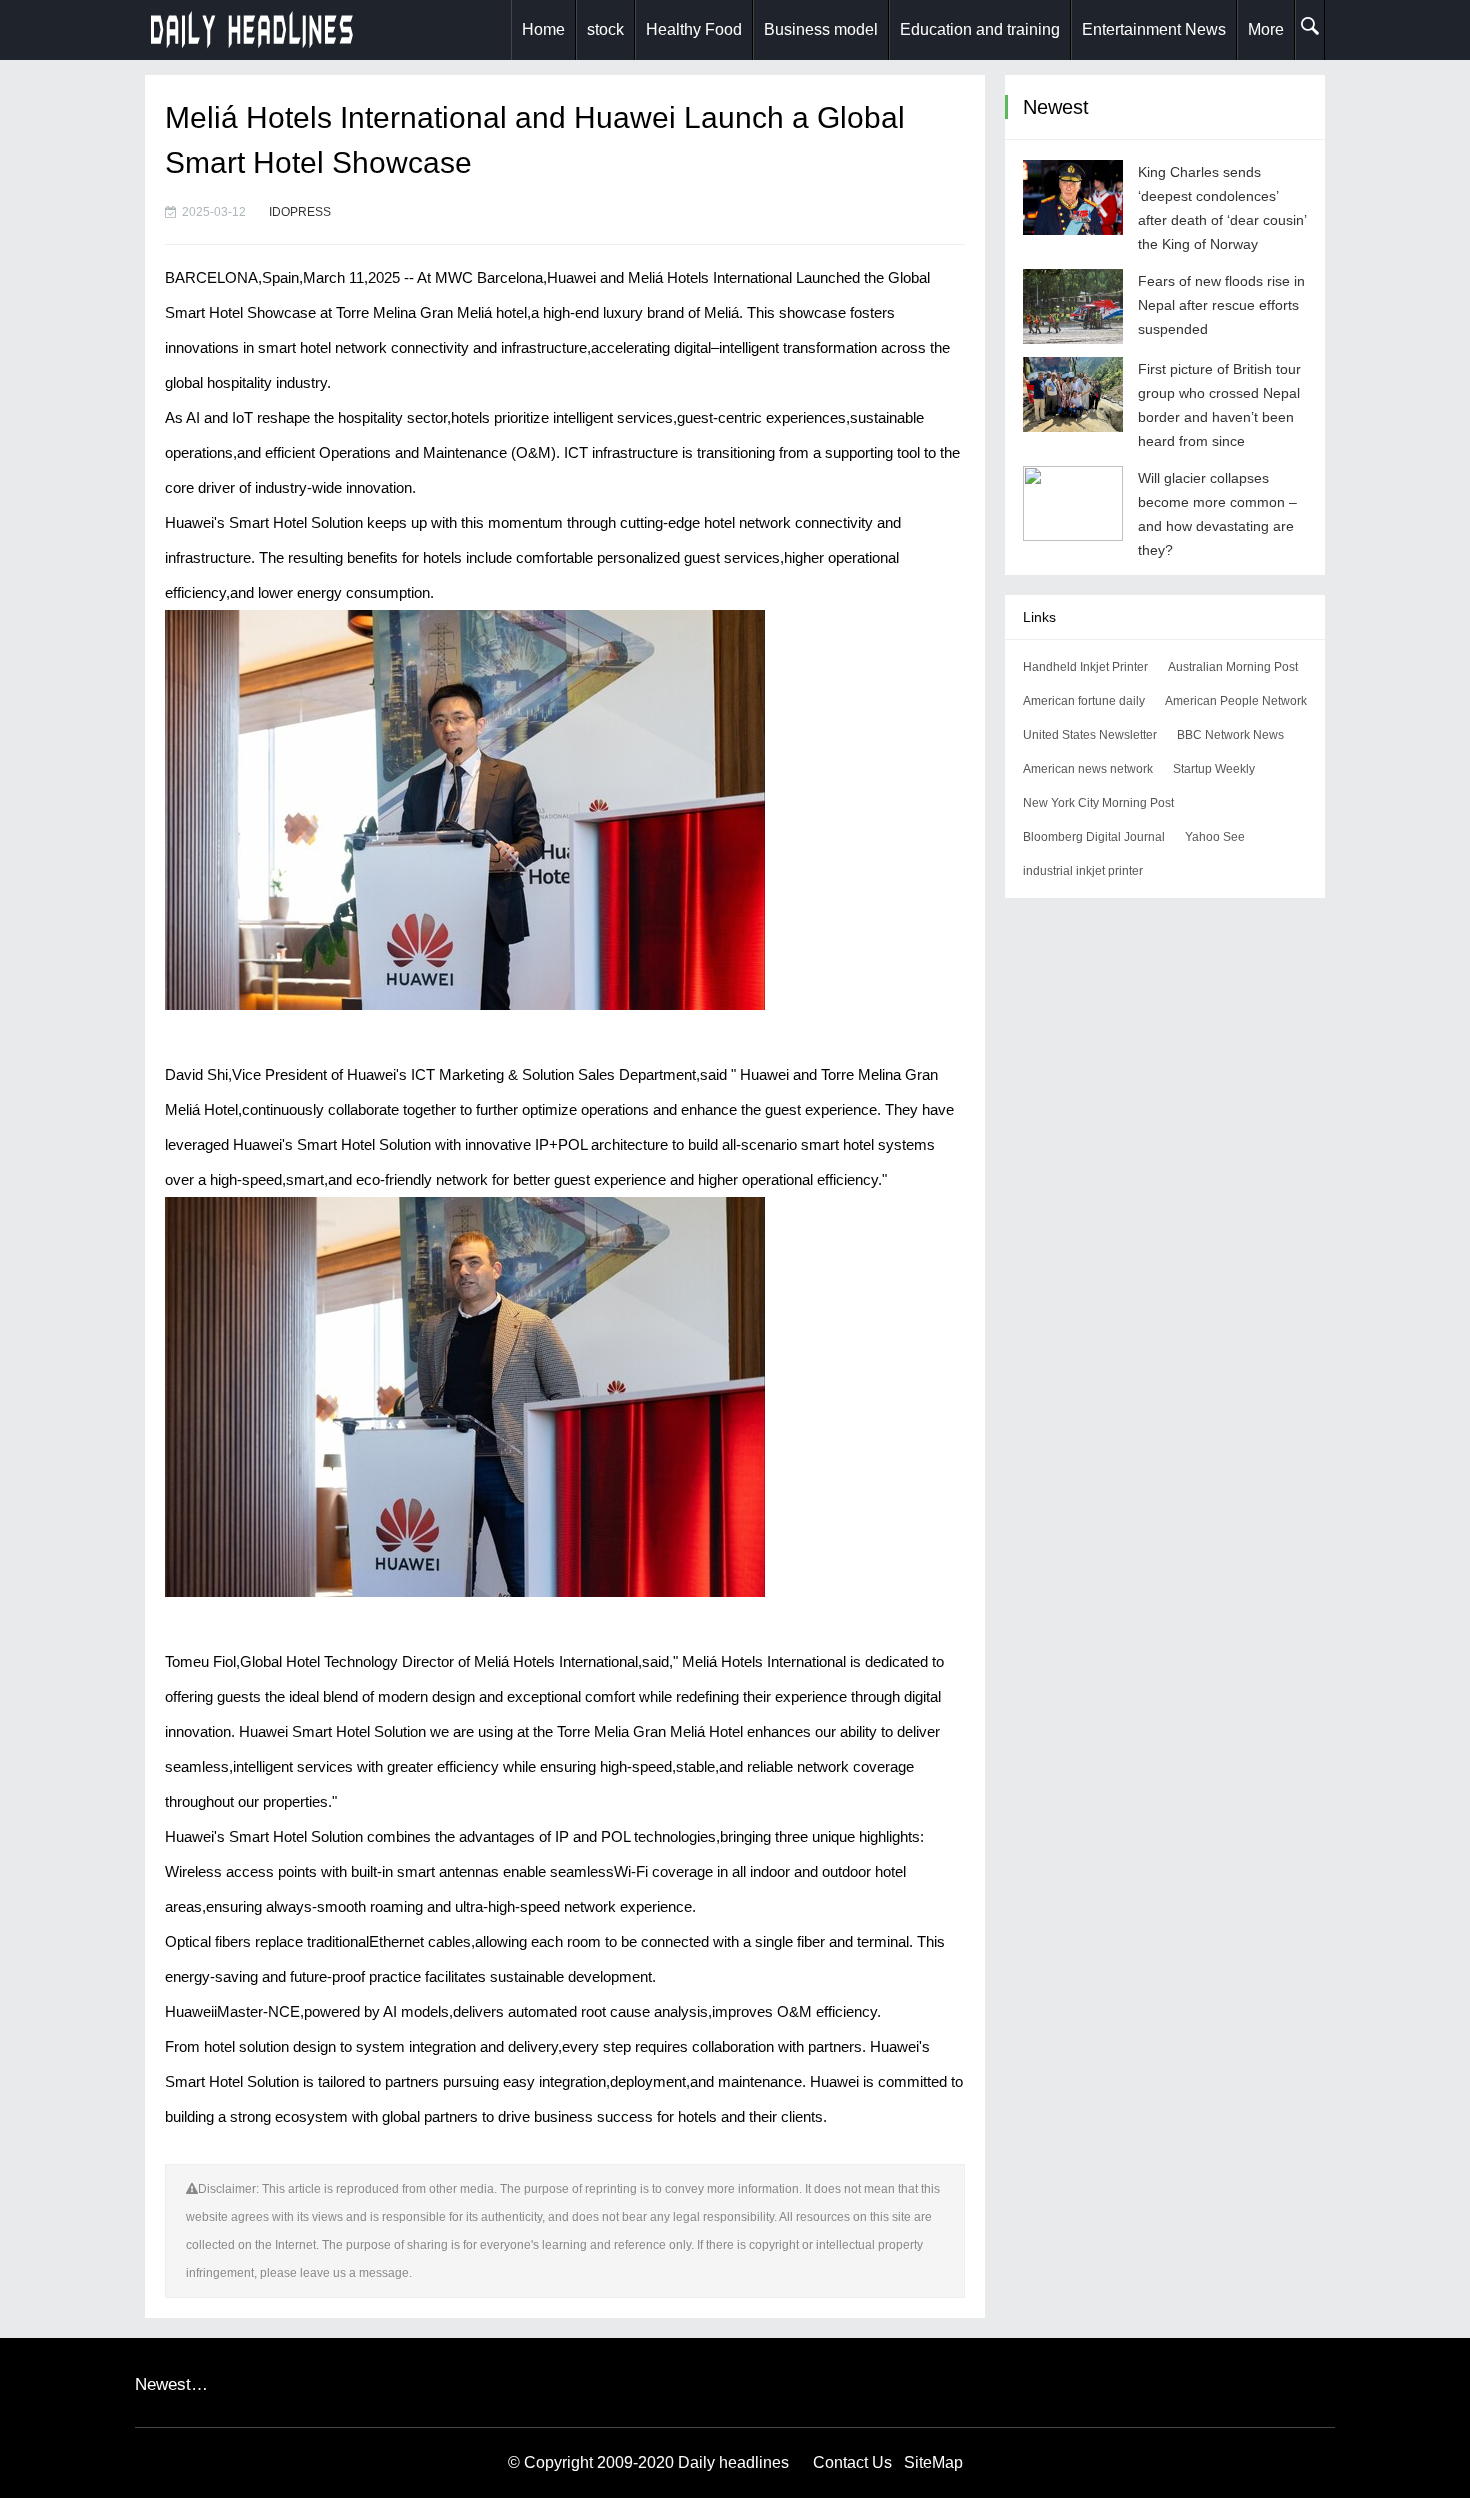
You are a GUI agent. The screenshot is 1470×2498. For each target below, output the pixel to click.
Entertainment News (1154, 29)
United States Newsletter (1090, 735)
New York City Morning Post (1098, 803)
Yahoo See (1215, 837)
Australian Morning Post (1233, 667)
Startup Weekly (1214, 769)
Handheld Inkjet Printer (1085, 667)
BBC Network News (1230, 735)
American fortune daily (1084, 701)
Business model (821, 29)
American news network (1088, 769)
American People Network (1236, 701)
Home (543, 29)
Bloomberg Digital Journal (1094, 837)
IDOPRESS (300, 212)
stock (605, 29)
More (1266, 29)
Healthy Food (694, 29)
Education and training (980, 29)
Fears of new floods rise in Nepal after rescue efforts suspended (1221, 305)
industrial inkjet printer (1083, 871)
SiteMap (933, 2462)
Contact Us (852, 2462)
